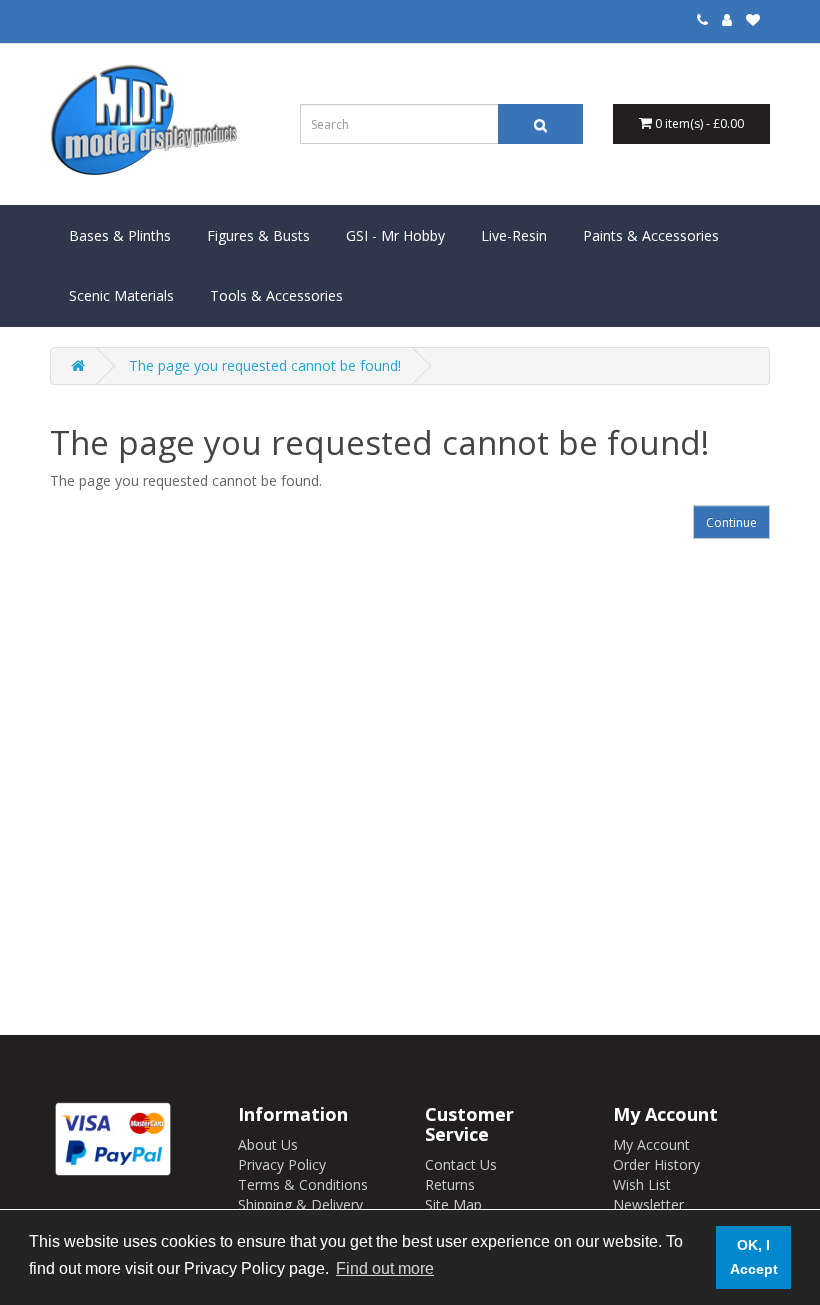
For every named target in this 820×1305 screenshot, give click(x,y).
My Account (651, 1144)
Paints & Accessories (651, 235)
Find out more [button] (385, 1268)
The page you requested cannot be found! (265, 365)
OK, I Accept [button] (754, 1257)
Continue (731, 522)
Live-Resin (514, 235)
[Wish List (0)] (753, 19)
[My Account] (727, 19)
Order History (656, 1164)
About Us (268, 1144)
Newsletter (648, 1204)
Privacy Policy (282, 1164)
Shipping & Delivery (300, 1204)
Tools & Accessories (276, 295)
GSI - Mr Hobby (395, 235)
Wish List (642, 1184)
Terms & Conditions (303, 1184)
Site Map (453, 1204)
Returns (450, 1184)
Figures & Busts (258, 235)
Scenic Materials (121, 295)
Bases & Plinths (120, 235)
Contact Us (461, 1164)
